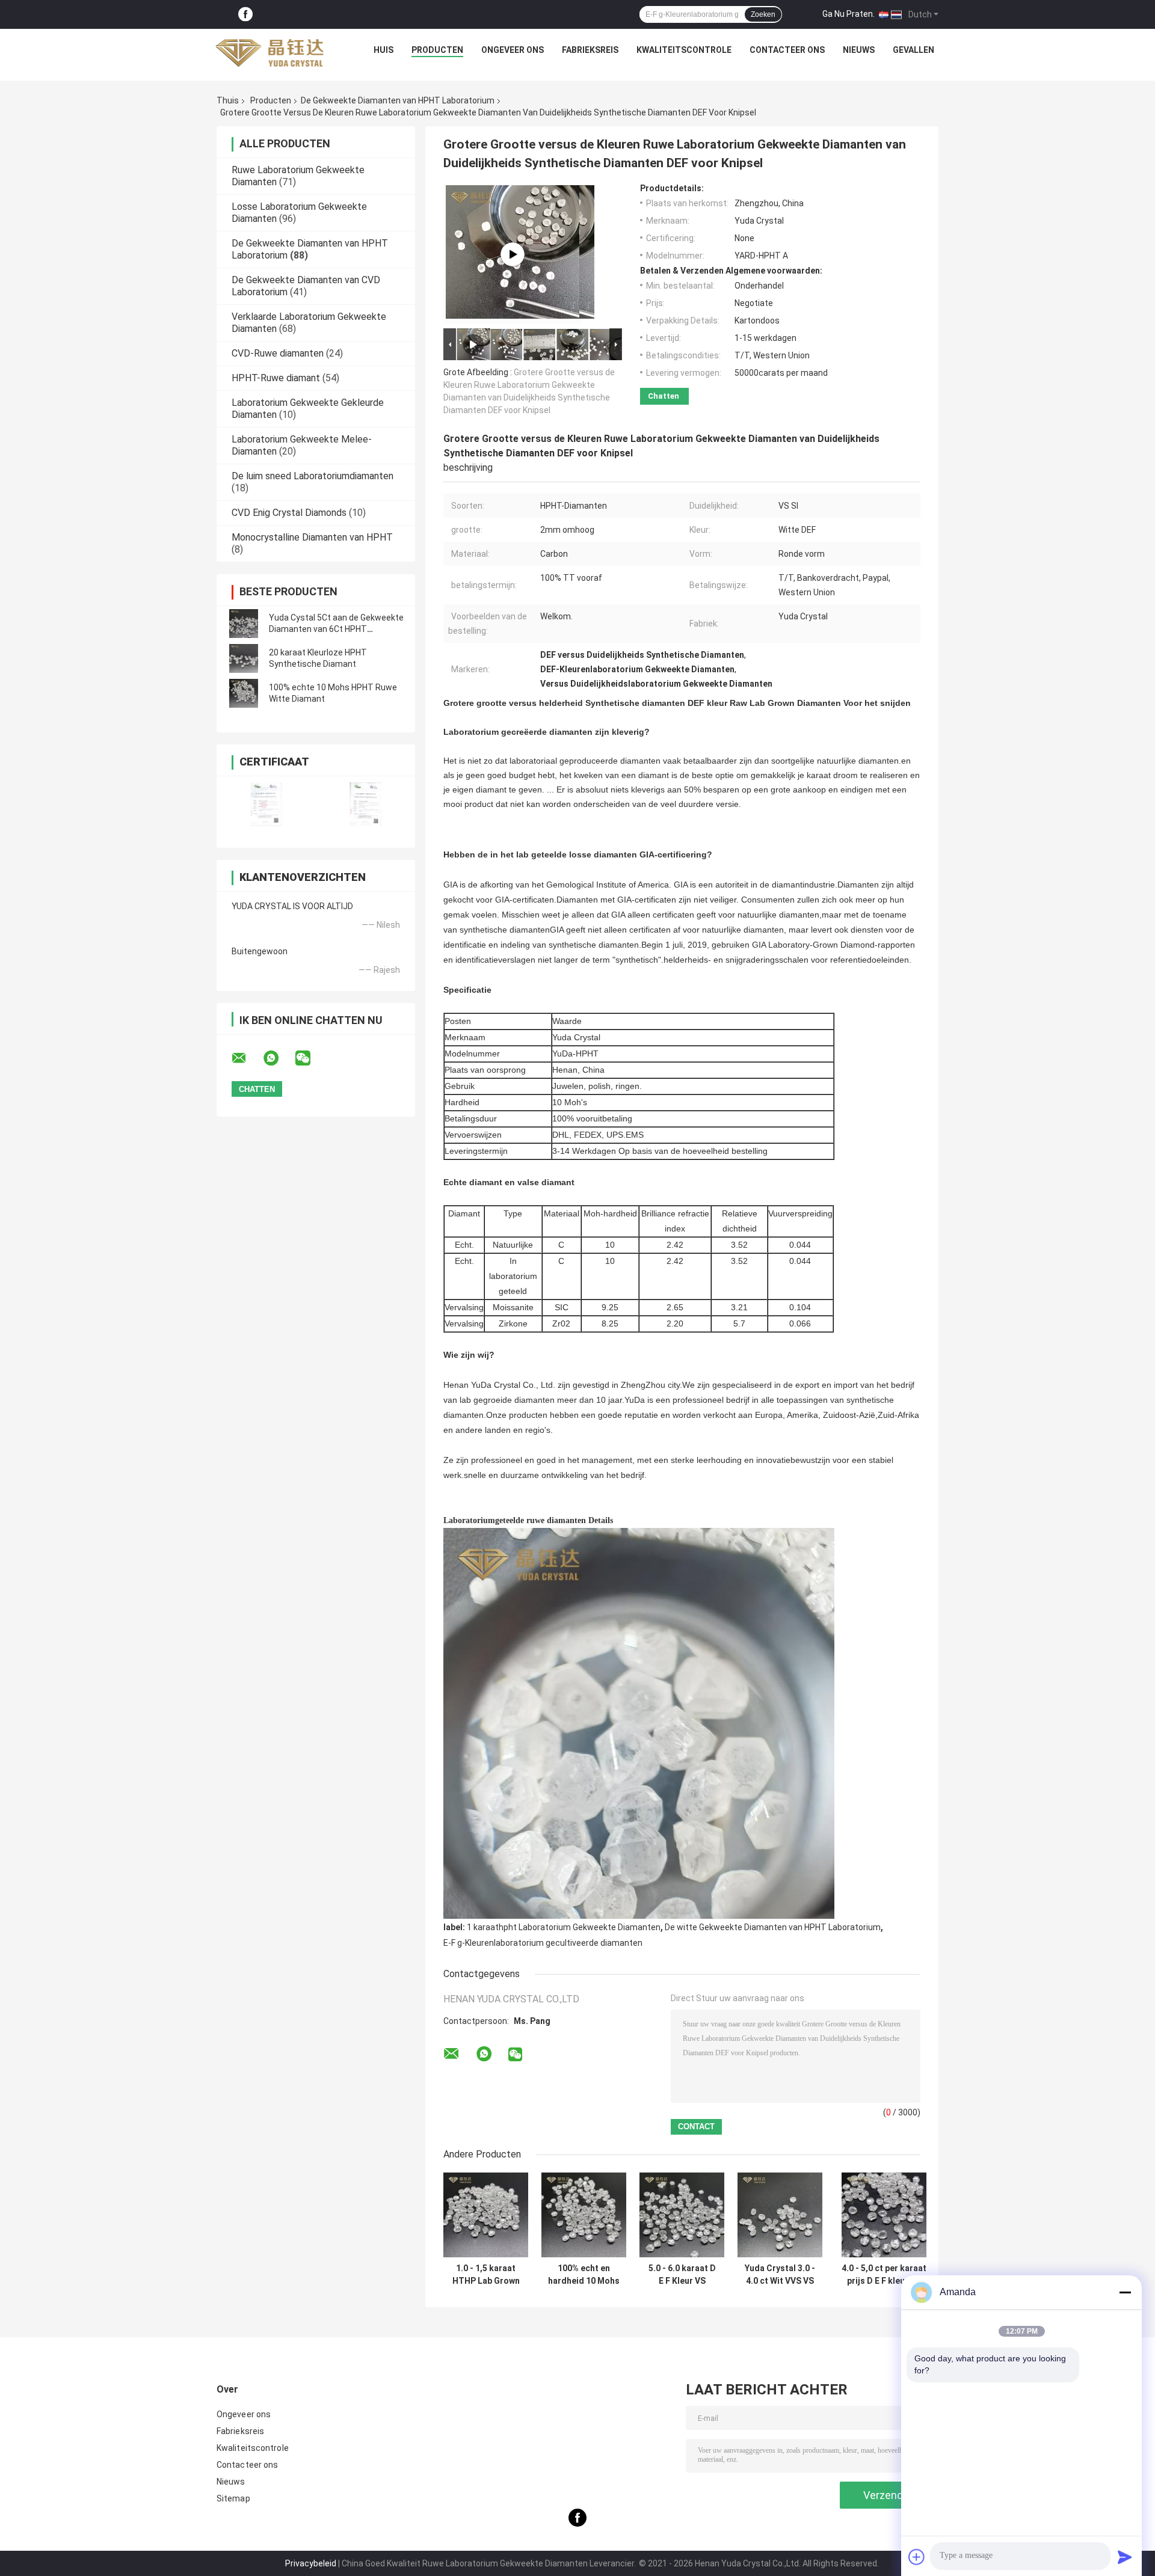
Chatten (664, 396)
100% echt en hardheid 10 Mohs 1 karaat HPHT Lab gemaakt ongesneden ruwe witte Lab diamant (584, 2275)
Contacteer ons (787, 50)
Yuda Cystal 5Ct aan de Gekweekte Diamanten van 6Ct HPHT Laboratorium (336, 629)
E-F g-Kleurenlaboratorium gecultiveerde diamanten (543, 1943)
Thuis (228, 100)
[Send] (1125, 2557)
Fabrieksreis (590, 50)
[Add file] (917, 2557)
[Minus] (1125, 2292)
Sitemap (233, 2498)
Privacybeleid (311, 2563)
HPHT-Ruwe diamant (276, 378)
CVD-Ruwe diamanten (278, 353)
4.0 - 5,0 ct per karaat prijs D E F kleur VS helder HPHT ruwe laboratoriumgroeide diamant (884, 2275)
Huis (383, 50)
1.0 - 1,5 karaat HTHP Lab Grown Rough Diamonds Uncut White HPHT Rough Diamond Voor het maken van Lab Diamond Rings (486, 2275)
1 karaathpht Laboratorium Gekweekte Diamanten (564, 1927)
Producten (437, 50)
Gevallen (913, 50)
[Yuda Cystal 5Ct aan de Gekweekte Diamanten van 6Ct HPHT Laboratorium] (244, 624)
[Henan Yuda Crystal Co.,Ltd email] (247, 1058)
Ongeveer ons (513, 50)
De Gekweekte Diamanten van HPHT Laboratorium (398, 100)
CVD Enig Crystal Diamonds (289, 513)
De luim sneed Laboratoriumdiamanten (313, 476)
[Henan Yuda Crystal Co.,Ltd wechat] (310, 1058)
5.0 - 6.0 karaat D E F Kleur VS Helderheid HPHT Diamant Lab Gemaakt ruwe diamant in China (682, 2275)
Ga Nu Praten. (849, 14)
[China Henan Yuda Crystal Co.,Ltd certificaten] (266, 804)
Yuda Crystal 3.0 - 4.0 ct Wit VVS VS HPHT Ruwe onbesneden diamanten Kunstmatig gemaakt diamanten (780, 2275)
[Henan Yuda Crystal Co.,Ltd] (269, 53)
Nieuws (859, 50)
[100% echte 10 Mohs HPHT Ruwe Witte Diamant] (244, 693)
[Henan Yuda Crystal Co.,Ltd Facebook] (245, 15)
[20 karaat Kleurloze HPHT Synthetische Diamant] (244, 658)
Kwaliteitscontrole (684, 50)
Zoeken (763, 14)
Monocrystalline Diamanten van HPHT (312, 537)
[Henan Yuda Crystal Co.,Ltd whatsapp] (279, 1058)
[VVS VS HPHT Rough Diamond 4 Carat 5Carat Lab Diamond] (513, 254)
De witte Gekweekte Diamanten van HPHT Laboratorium (773, 1927)
